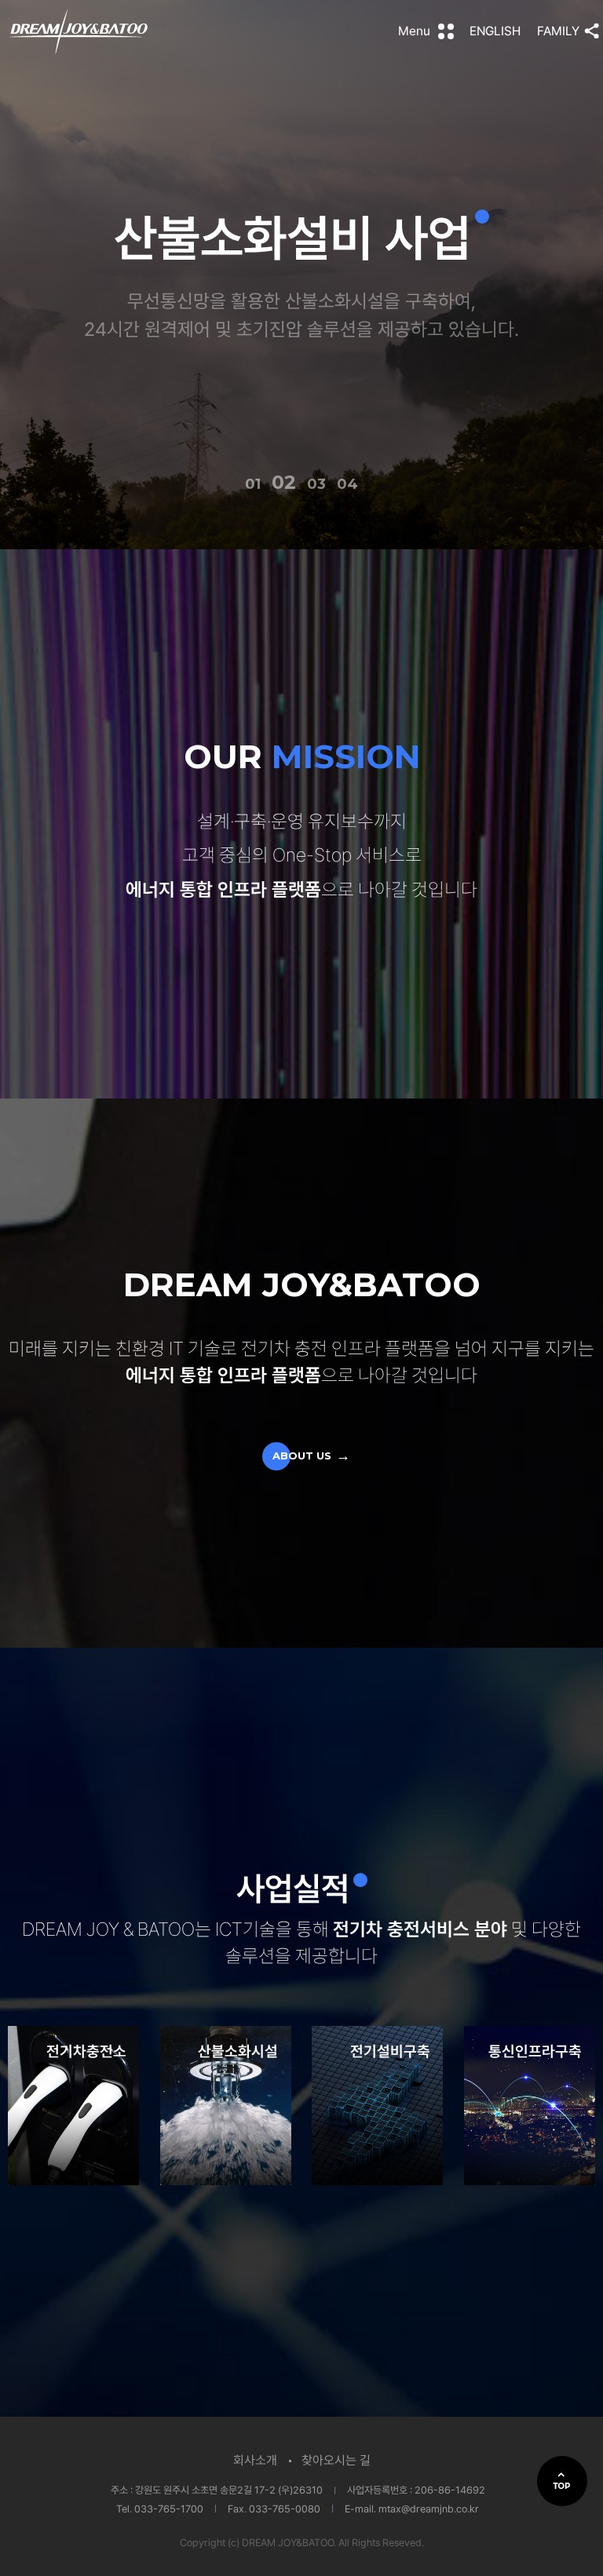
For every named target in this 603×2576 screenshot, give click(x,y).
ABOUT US (302, 1456)
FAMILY (558, 31)
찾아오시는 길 (336, 2460)
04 (348, 484)
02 (281, 484)
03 (314, 482)
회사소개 (255, 2460)
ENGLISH (495, 31)
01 (253, 484)
